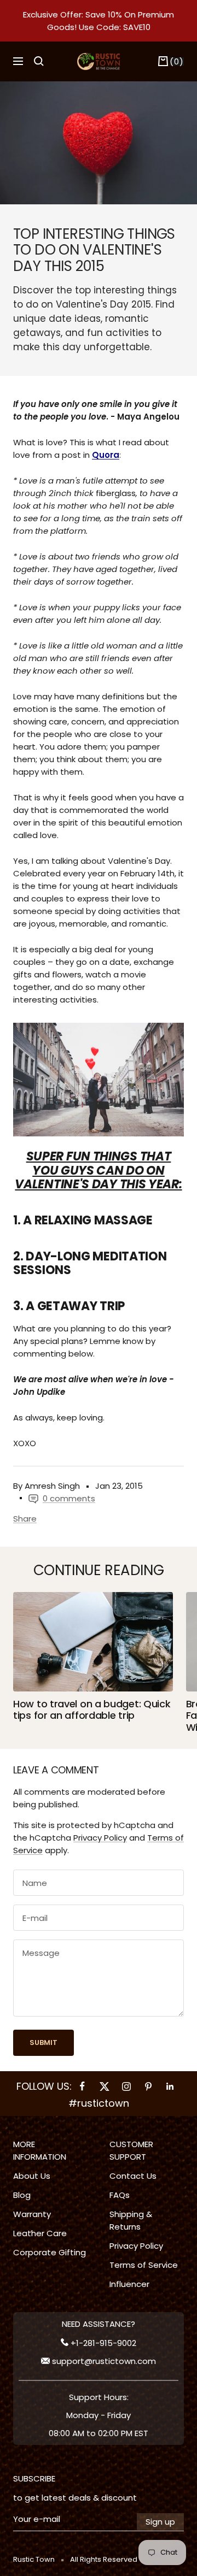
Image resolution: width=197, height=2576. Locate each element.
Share (25, 1519)
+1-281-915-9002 (102, 2343)
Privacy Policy (100, 1838)
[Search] (39, 61)
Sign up (160, 2522)
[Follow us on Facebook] (83, 2086)
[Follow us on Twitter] (105, 2086)
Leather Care (40, 2233)
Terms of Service (144, 2265)
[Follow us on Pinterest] (148, 2086)
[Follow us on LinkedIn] (170, 2086)
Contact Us (133, 2176)
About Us (32, 2176)
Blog (22, 2195)
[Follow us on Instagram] (126, 2086)
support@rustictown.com (103, 2361)
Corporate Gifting (50, 2252)
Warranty (32, 2214)
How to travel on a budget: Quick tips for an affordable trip (92, 1710)
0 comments (69, 1498)
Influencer (129, 2284)
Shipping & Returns (131, 2220)
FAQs (120, 2195)
